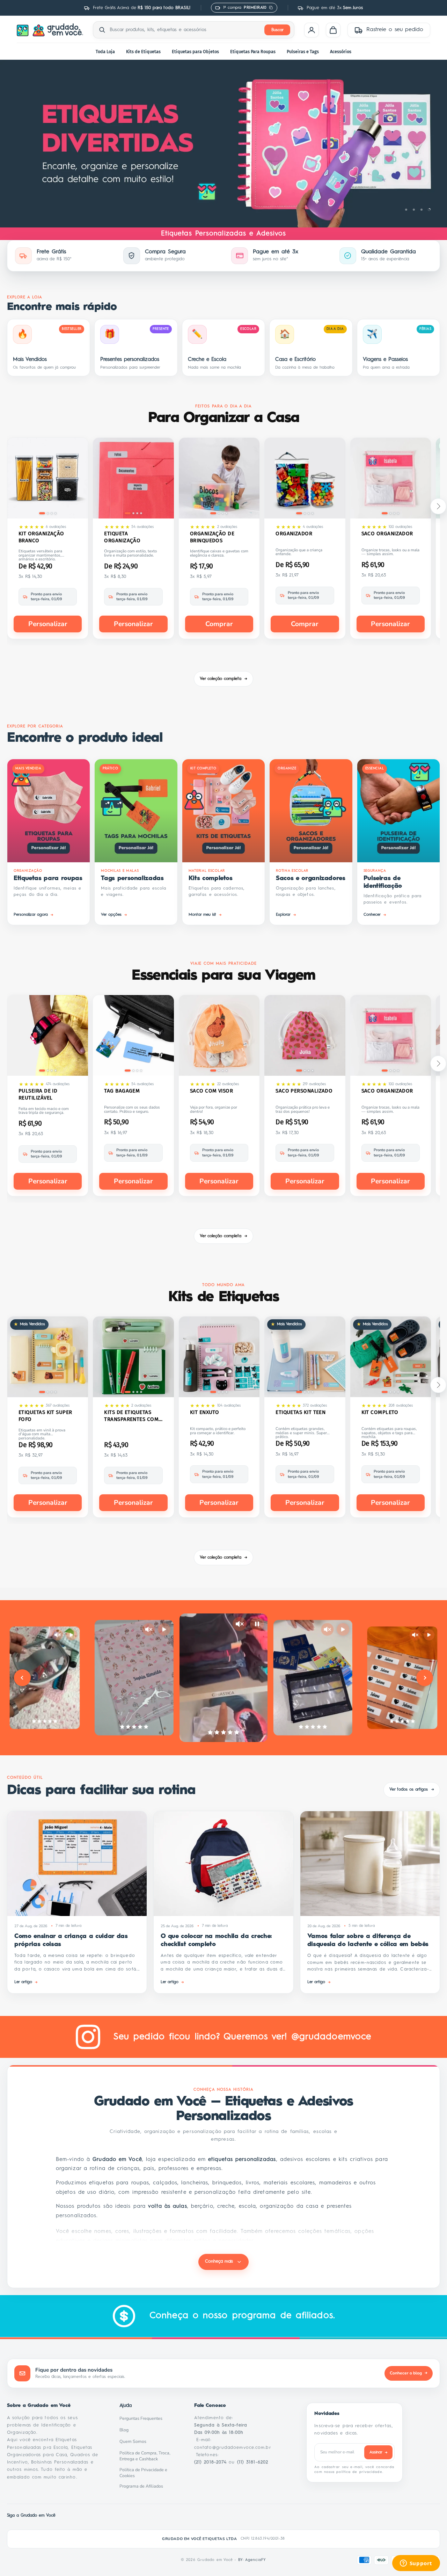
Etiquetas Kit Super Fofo (45, 1416)
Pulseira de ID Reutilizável (38, 1094)
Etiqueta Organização (122, 537)
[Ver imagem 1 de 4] (42, 513)
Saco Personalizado (304, 1091)
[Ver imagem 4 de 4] (56, 513)
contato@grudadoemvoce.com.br (233, 2448)
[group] (223, 144)
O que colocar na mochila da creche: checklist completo (216, 1940)
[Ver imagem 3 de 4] (52, 513)
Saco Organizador (387, 534)
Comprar (219, 624)
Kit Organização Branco (41, 537)
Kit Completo (380, 1412)
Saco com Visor (211, 1091)
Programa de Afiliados (143, 2486)
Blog (126, 2430)
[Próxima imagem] (78, 479)
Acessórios (341, 52)
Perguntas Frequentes (143, 2418)
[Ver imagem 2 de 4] (48, 513)
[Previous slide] (22, 1678)
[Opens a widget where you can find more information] (416, 2564)
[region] (223, 144)
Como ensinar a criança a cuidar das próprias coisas (71, 1940)
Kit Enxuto (205, 1412)
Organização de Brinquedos (212, 537)
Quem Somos (135, 2441)
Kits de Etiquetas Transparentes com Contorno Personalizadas (131, 1416)
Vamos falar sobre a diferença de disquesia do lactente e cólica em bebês (368, 1940)
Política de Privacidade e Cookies (148, 2473)
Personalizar (48, 624)
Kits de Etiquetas (143, 52)
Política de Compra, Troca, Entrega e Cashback (148, 2456)
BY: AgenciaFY (252, 2560)
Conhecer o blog (409, 2373)
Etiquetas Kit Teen (301, 1412)
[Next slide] (425, 1678)
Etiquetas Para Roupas (253, 52)
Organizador (294, 534)
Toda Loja (105, 52)
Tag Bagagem (122, 1091)
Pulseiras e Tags (303, 52)
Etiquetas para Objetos (195, 52)
